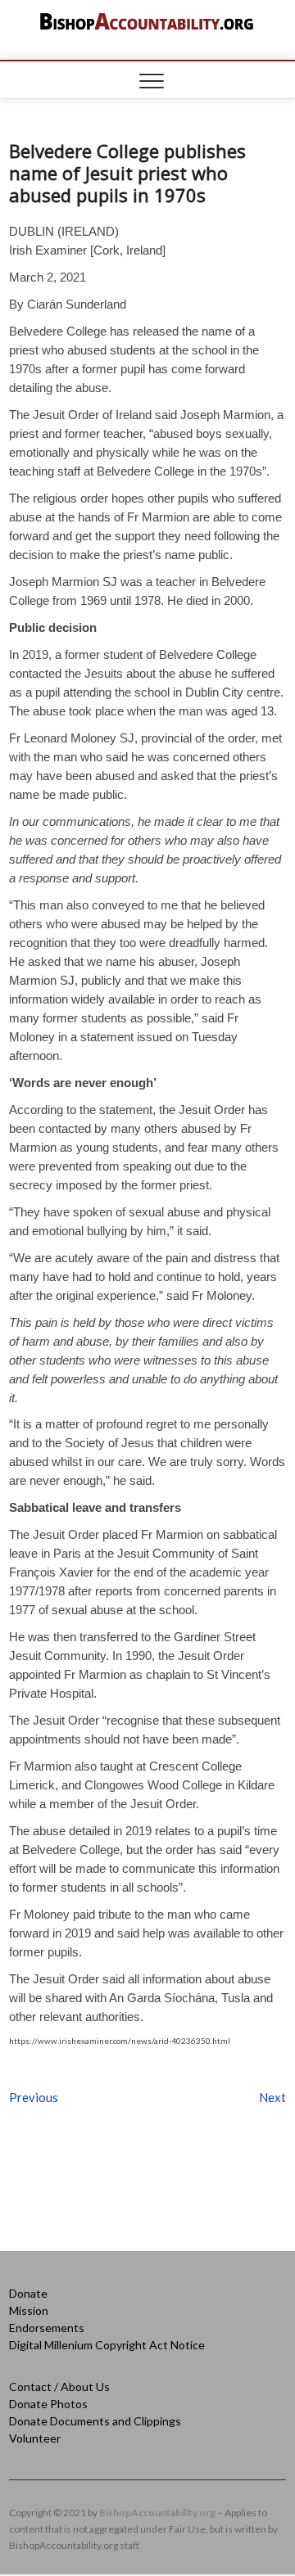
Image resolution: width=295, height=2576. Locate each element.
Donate (28, 2293)
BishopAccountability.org (157, 2513)
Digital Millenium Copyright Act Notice (107, 2345)
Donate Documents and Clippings (95, 2421)
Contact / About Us (59, 2387)
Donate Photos (48, 2404)
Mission (29, 2310)
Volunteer (35, 2438)
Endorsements (47, 2328)
